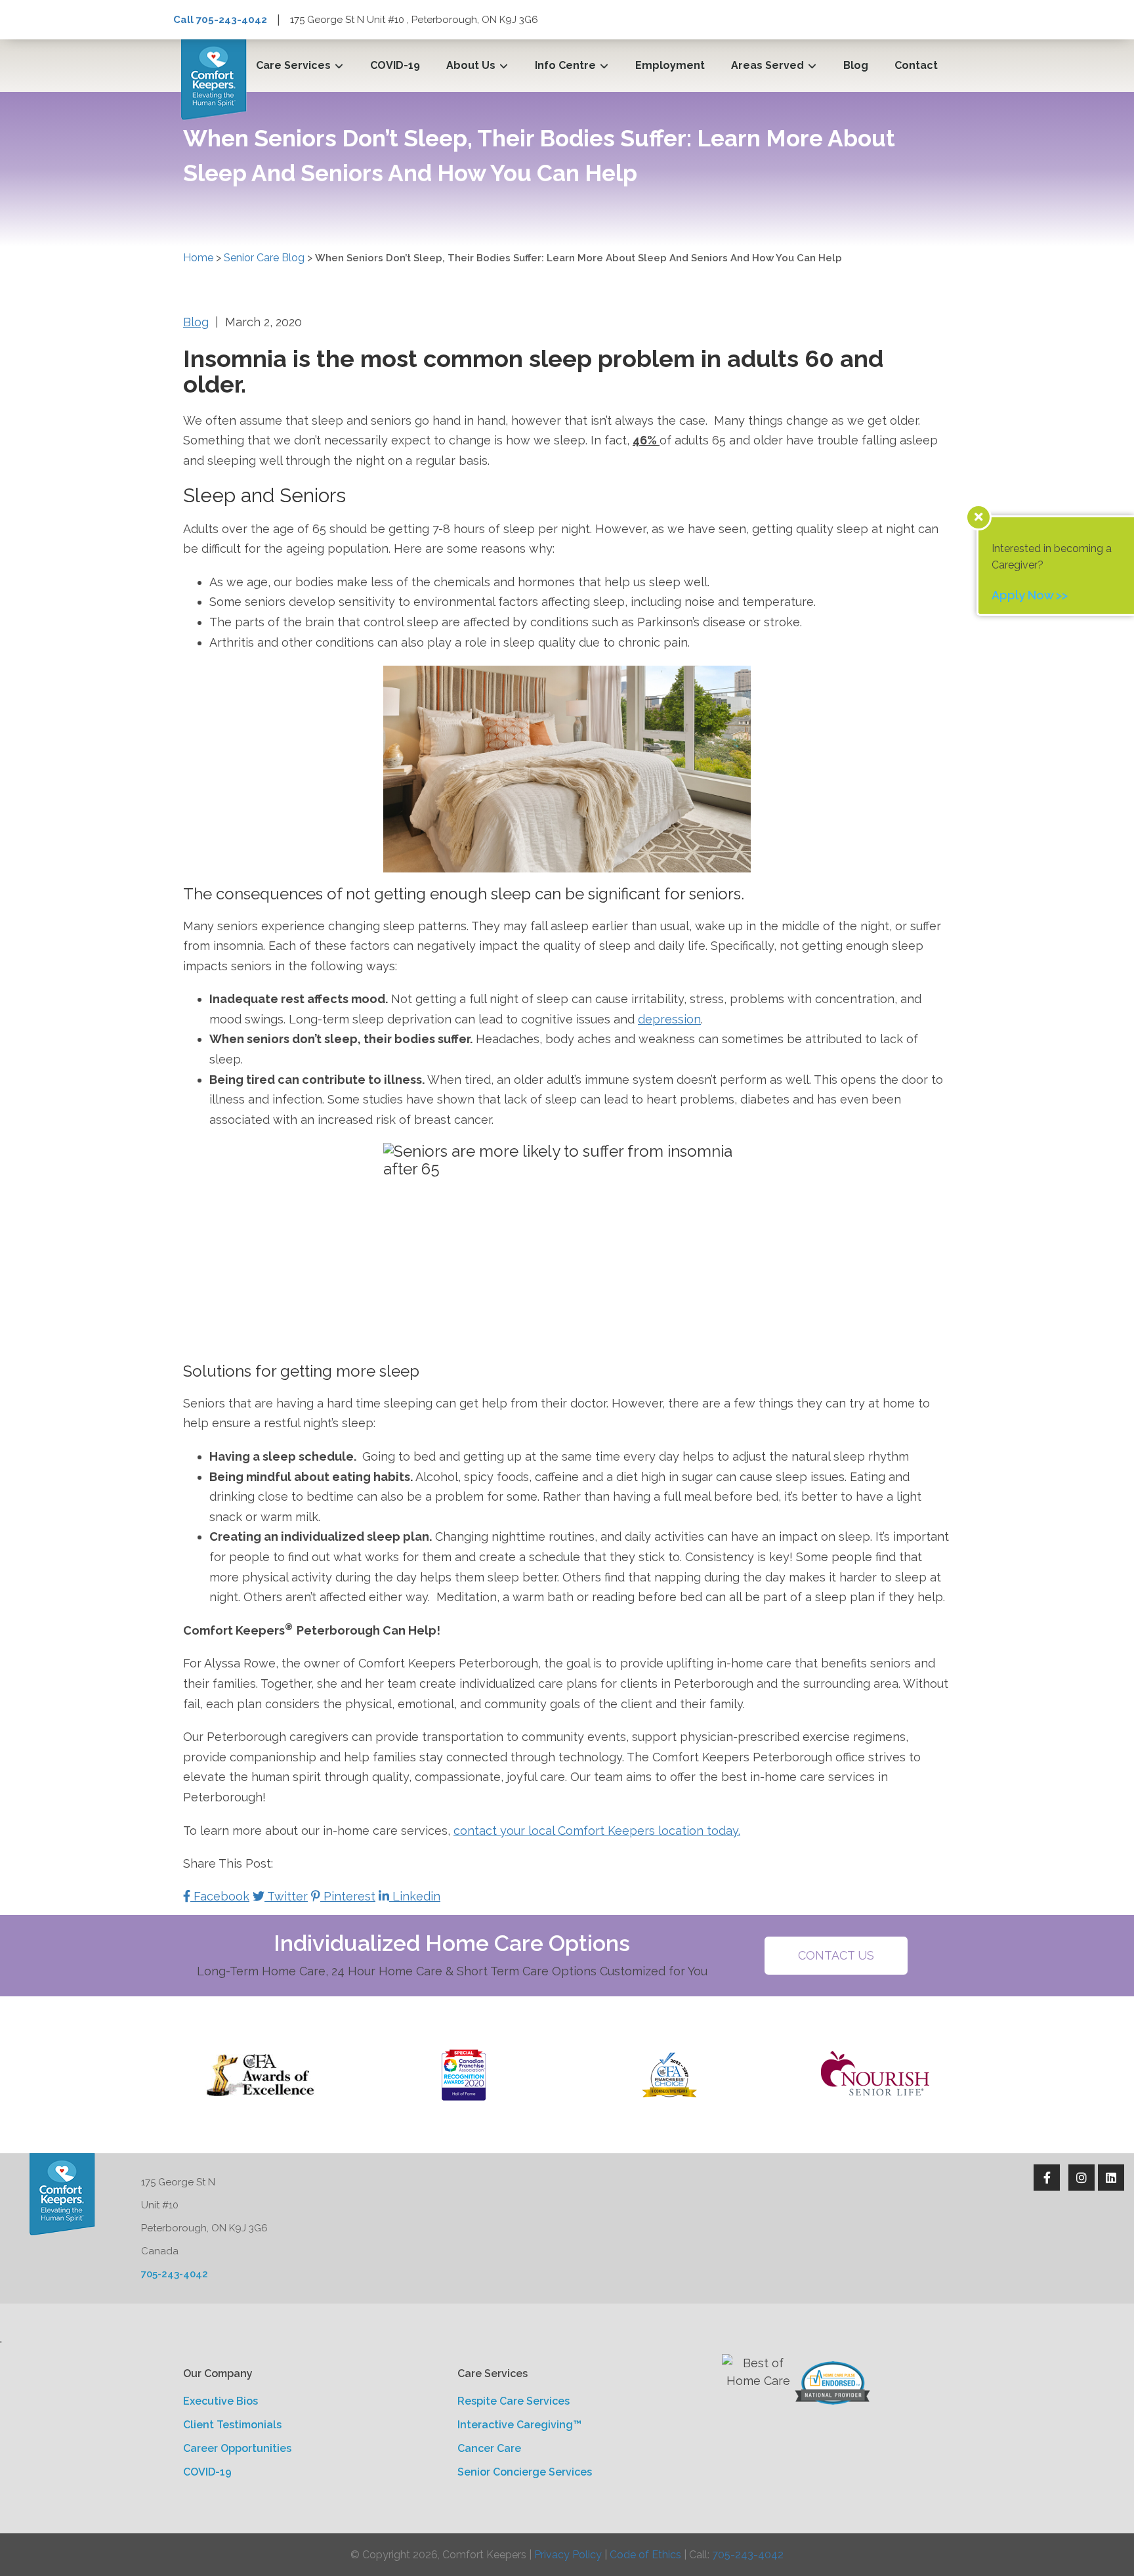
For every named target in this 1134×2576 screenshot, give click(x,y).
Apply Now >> (1030, 595)
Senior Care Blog (264, 258)
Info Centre (565, 65)
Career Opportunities (237, 2448)
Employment (670, 65)
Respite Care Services (514, 2401)
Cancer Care (489, 2448)
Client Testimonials (232, 2425)
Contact (916, 65)
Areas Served (767, 65)
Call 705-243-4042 (220, 20)
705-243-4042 (175, 2274)
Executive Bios (220, 2401)
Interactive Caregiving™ (519, 2425)
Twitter (286, 1896)
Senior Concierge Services (525, 2472)
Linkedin (415, 1896)
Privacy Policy (568, 2555)
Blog (856, 65)
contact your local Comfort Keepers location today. (597, 1831)
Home (198, 258)
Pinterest (348, 1896)
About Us (471, 65)
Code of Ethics (645, 2555)
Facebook (220, 1896)
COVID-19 (395, 65)
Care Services (293, 65)
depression (669, 1019)
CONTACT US (836, 1955)
